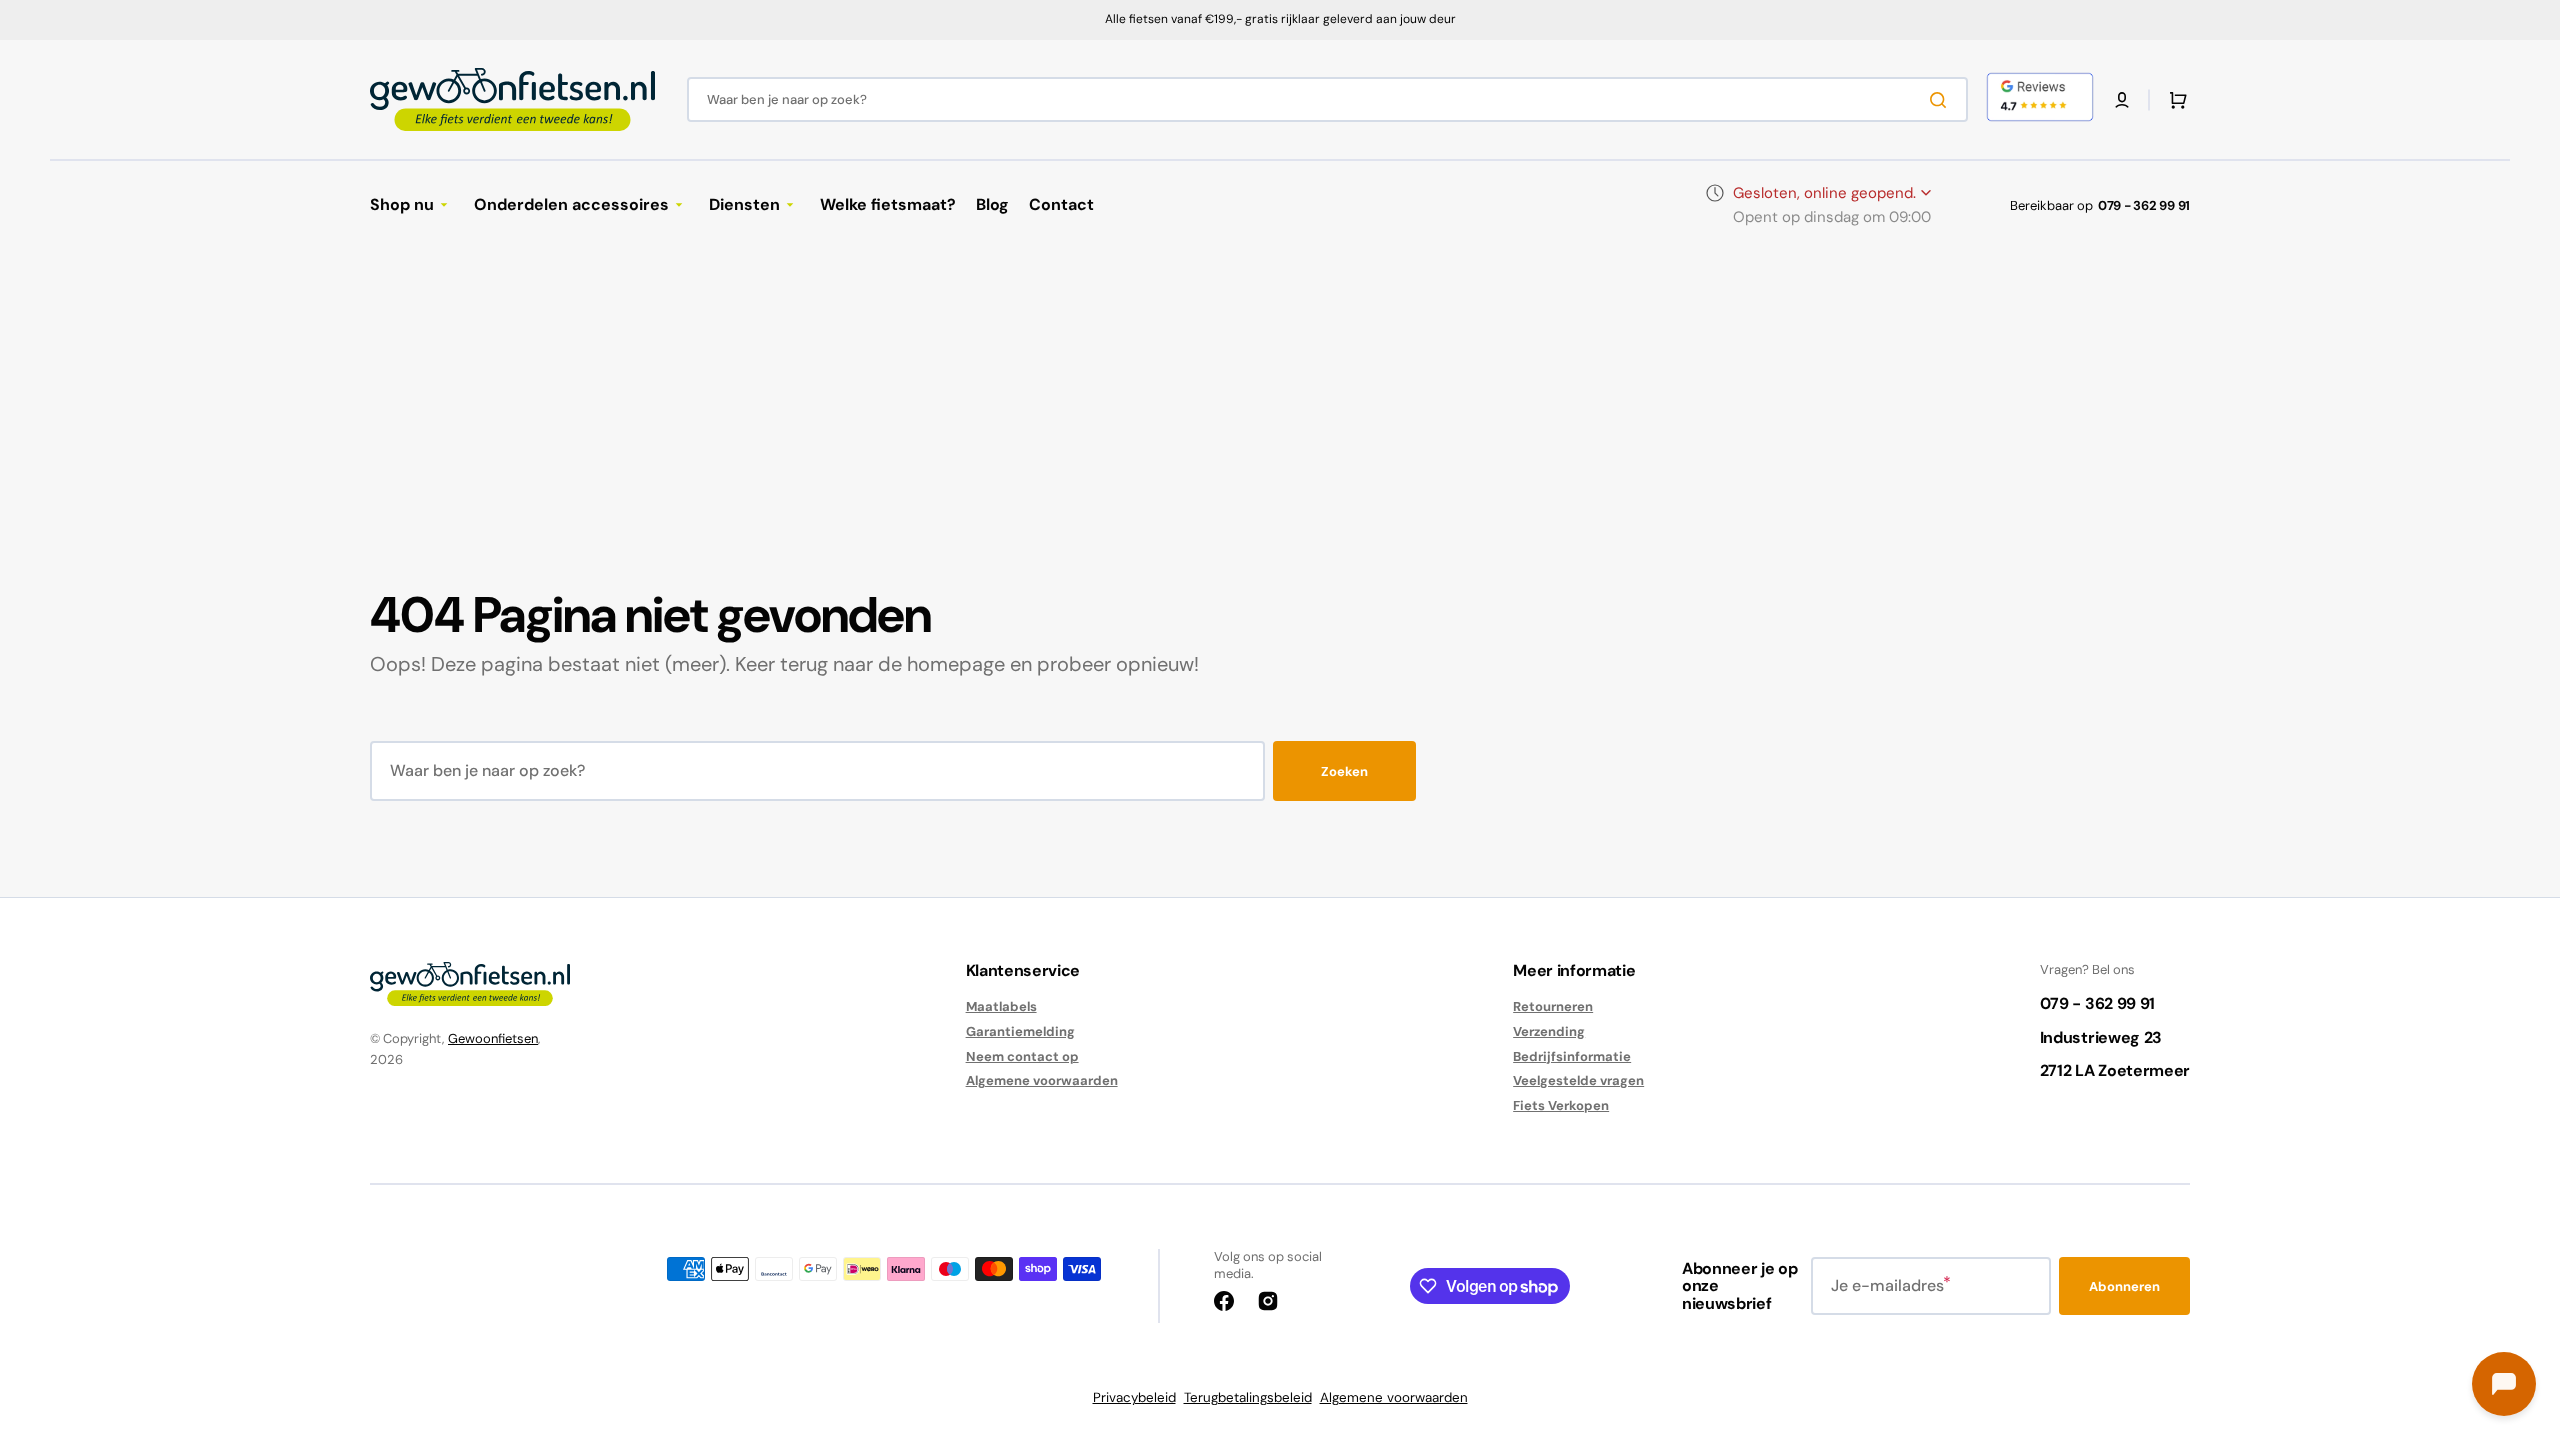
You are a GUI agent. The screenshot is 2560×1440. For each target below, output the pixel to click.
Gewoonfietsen (493, 1038)
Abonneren (2124, 1286)
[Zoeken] (1942, 100)
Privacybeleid (1134, 1397)
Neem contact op (1022, 1056)
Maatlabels (1001, 1007)
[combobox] (1327, 99)
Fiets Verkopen (1561, 1105)
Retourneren (1553, 1007)
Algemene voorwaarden (1042, 1080)
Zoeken (1344, 771)
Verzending (1549, 1031)
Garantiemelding (1020, 1031)
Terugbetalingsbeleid (1248, 1397)
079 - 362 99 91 (2144, 205)
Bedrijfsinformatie (1572, 1056)
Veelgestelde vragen (1578, 1080)
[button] (2122, 100)
